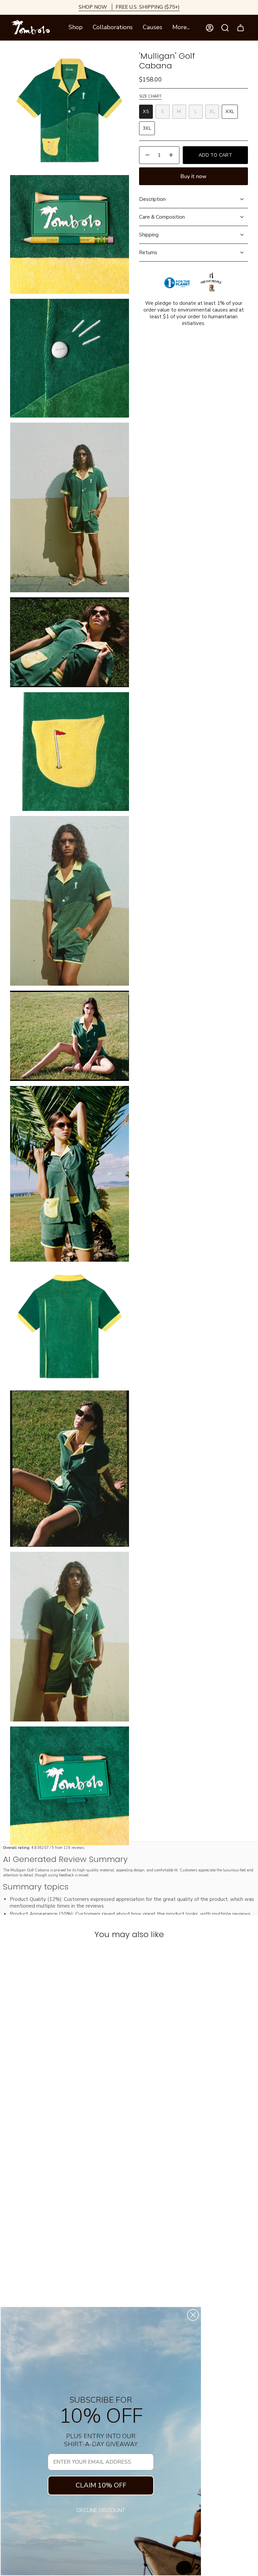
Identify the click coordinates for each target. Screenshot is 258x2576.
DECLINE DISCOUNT (101, 2510)
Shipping (149, 235)
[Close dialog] (193, 2315)
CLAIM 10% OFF (101, 2485)
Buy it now (193, 176)
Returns (148, 253)
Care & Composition (162, 217)
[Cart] (241, 28)
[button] (76, 28)
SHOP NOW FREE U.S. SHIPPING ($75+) (129, 7)
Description (152, 199)
